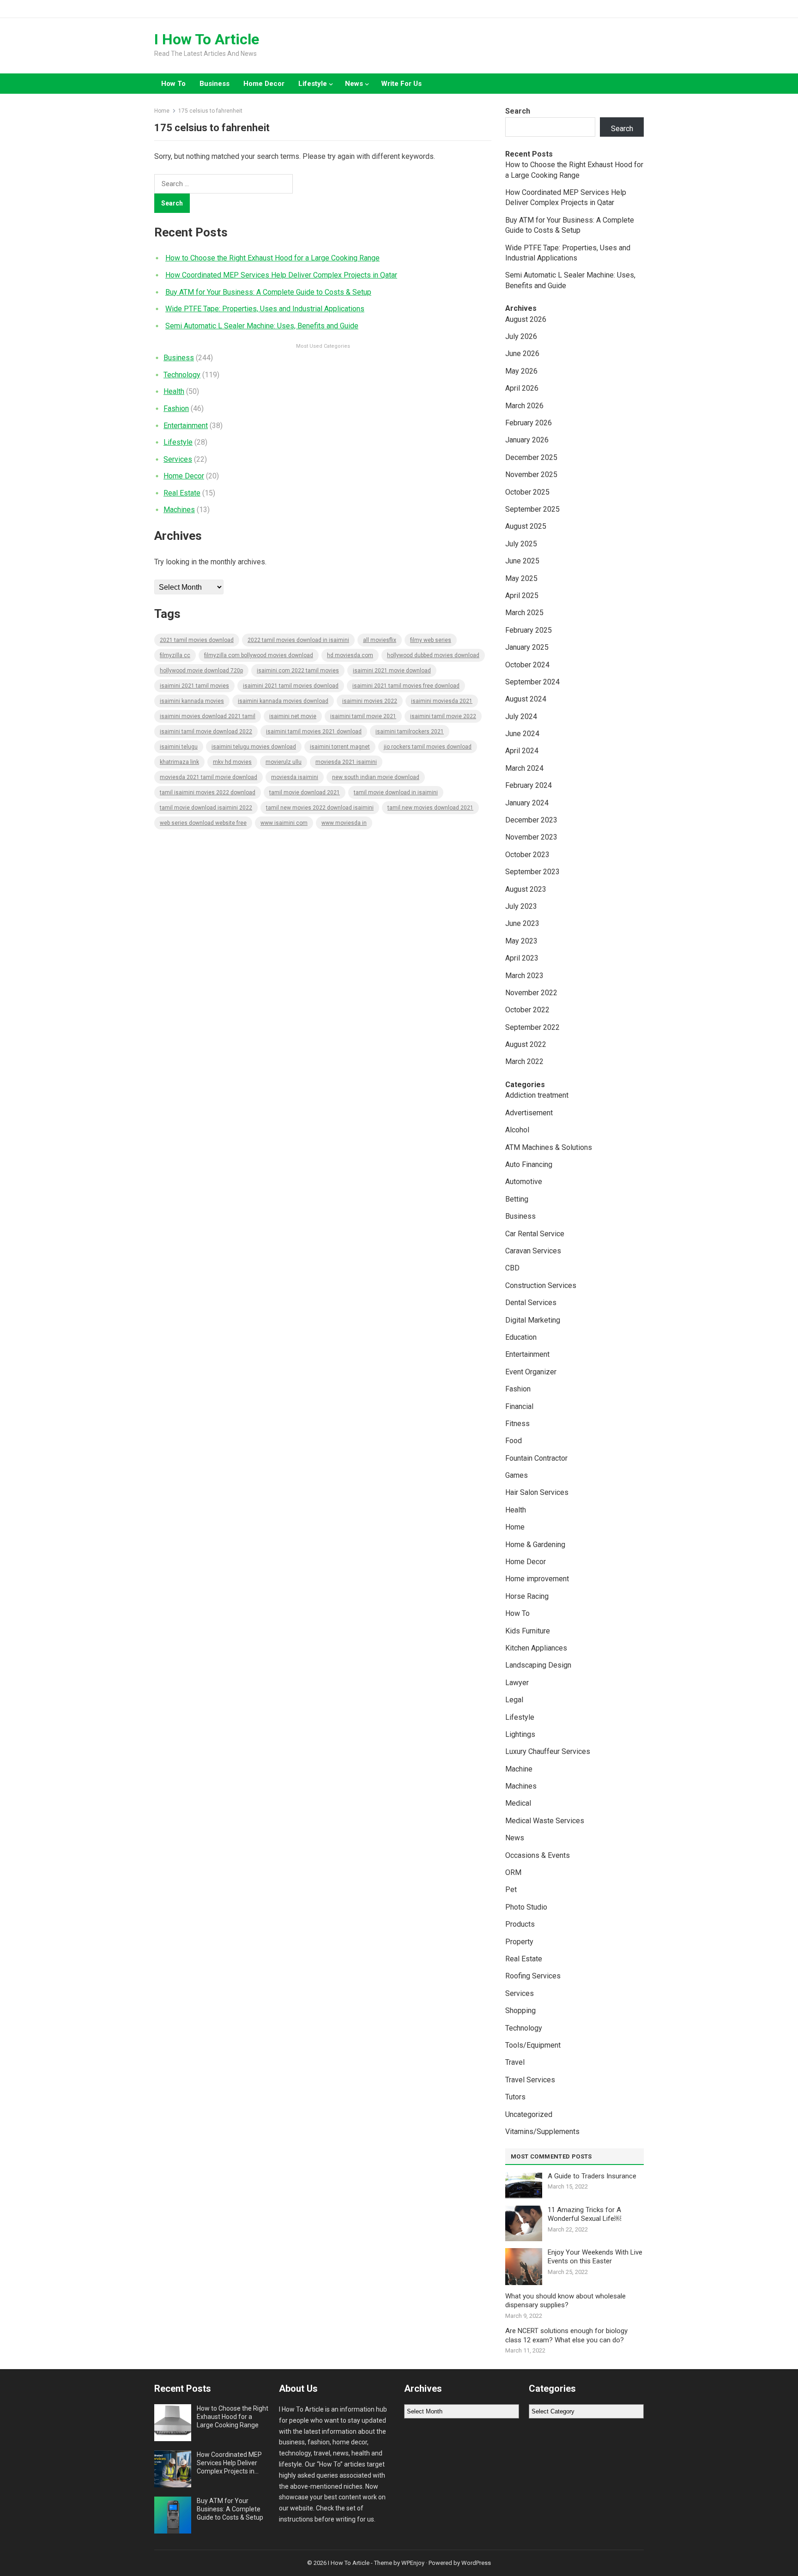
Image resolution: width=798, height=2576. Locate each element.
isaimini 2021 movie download (392, 671)
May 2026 (521, 371)
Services (178, 459)
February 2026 (529, 423)
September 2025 (532, 509)
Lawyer (517, 1683)
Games (517, 1475)
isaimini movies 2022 (370, 701)
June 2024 (522, 734)
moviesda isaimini (295, 777)
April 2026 (522, 388)
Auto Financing (529, 1164)
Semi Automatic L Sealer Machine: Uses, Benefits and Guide (262, 326)
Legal (514, 1700)
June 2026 (522, 354)
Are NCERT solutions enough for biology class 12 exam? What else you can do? (566, 2335)
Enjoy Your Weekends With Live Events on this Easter (595, 2257)
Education (521, 1337)
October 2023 (527, 855)
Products (520, 1924)
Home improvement (537, 1579)
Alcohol (517, 1130)
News (354, 84)
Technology (182, 375)
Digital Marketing (533, 1320)
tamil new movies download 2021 (430, 808)
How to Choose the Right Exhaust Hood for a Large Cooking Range (272, 258)
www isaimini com (284, 823)
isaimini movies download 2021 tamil (208, 716)
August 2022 (526, 1044)
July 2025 (521, 544)
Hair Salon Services (537, 1492)
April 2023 (522, 958)
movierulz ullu (284, 762)
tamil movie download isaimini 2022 (206, 808)
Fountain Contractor (536, 1458)
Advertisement (529, 1113)
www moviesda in (344, 823)
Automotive (524, 1182)
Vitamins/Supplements (542, 2132)
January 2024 (527, 803)
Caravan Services (533, 1251)
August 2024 (526, 699)
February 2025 (529, 630)
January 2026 (527, 440)
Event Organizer (531, 1372)
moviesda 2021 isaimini (346, 762)
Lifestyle (313, 84)
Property (519, 1942)
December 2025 (531, 457)
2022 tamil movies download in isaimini (298, 640)
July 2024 (521, 717)
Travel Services (530, 2080)
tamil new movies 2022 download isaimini (320, 808)
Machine (519, 1769)
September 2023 (532, 872)
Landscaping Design (538, 1665)
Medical (518, 1803)
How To (173, 84)
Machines (179, 510)
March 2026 (524, 406)
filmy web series (431, 640)
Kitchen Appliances (536, 1648)
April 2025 (522, 596)
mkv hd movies (232, 762)
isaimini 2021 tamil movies (194, 686)
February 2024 (529, 785)
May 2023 (521, 941)
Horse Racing (527, 1596)
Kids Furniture (528, 1631)
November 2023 (531, 837)
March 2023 (524, 976)
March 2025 (524, 613)
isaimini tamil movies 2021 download (314, 732)
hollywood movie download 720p (201, 671)
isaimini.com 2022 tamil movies (298, 671)
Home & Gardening (535, 1545)
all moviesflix (380, 640)
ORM (513, 1872)
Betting (517, 1199)
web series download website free (203, 823)
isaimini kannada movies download (283, 701)
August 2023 (526, 889)
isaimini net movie (293, 716)
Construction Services (541, 1285)
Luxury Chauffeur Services (548, 1751)
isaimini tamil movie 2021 (363, 716)
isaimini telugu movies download (254, 747)
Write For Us (401, 84)
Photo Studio (526, 1907)
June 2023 (522, 923)
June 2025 (522, 561)
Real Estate (182, 493)
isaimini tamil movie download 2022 (206, 732)
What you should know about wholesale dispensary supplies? (565, 2301)
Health (174, 391)
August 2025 (526, 526)
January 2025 (527, 647)
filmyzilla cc (175, 655)
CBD (512, 1268)
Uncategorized (529, 2114)
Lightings (520, 1734)
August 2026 (526, 319)
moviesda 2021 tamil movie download (209, 777)
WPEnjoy (413, 2563)
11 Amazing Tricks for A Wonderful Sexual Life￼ (584, 2214)
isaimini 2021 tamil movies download (291, 686)
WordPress (476, 2563)
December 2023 (531, 820)
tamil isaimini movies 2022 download (208, 792)
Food (514, 1441)
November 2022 (531, 993)
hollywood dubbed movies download (433, 655)
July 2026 (521, 336)
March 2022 (524, 1061)
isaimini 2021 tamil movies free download (406, 686)
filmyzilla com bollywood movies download (259, 655)
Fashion (176, 408)
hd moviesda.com (350, 655)
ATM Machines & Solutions (549, 1147)
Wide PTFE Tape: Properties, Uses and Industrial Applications (265, 309)
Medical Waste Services (545, 1821)
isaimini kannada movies (192, 701)
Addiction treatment (537, 1095)
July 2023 (521, 906)
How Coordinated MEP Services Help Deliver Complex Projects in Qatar (281, 275)
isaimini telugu (179, 747)
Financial (519, 1406)
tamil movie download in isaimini (396, 792)
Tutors (515, 2097)
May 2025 (521, 578)
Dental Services (531, 1303)
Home (162, 111)
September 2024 (532, 682)
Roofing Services (533, 1976)
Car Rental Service (535, 1234)
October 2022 (527, 1010)
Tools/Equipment (533, 2045)
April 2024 (522, 751)
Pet (511, 1890)
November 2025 (531, 475)
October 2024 (527, 665)
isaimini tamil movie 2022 (443, 716)
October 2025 (527, 492)
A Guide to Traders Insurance (592, 2176)
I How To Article (207, 39)
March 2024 (524, 768)
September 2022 (532, 1027)
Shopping (520, 2011)
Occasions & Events (538, 1855)
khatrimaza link (179, 762)
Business (215, 84)
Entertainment (186, 426)
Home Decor (264, 84)
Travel (515, 2062)
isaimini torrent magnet (340, 747)
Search (518, 111)
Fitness (517, 1424)
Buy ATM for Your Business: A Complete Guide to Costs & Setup (268, 292)
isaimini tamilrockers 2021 (410, 732)
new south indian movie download (376, 777)
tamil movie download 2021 (305, 792)
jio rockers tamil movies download (428, 747)
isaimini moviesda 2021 (442, 701)
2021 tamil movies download (197, 640)
